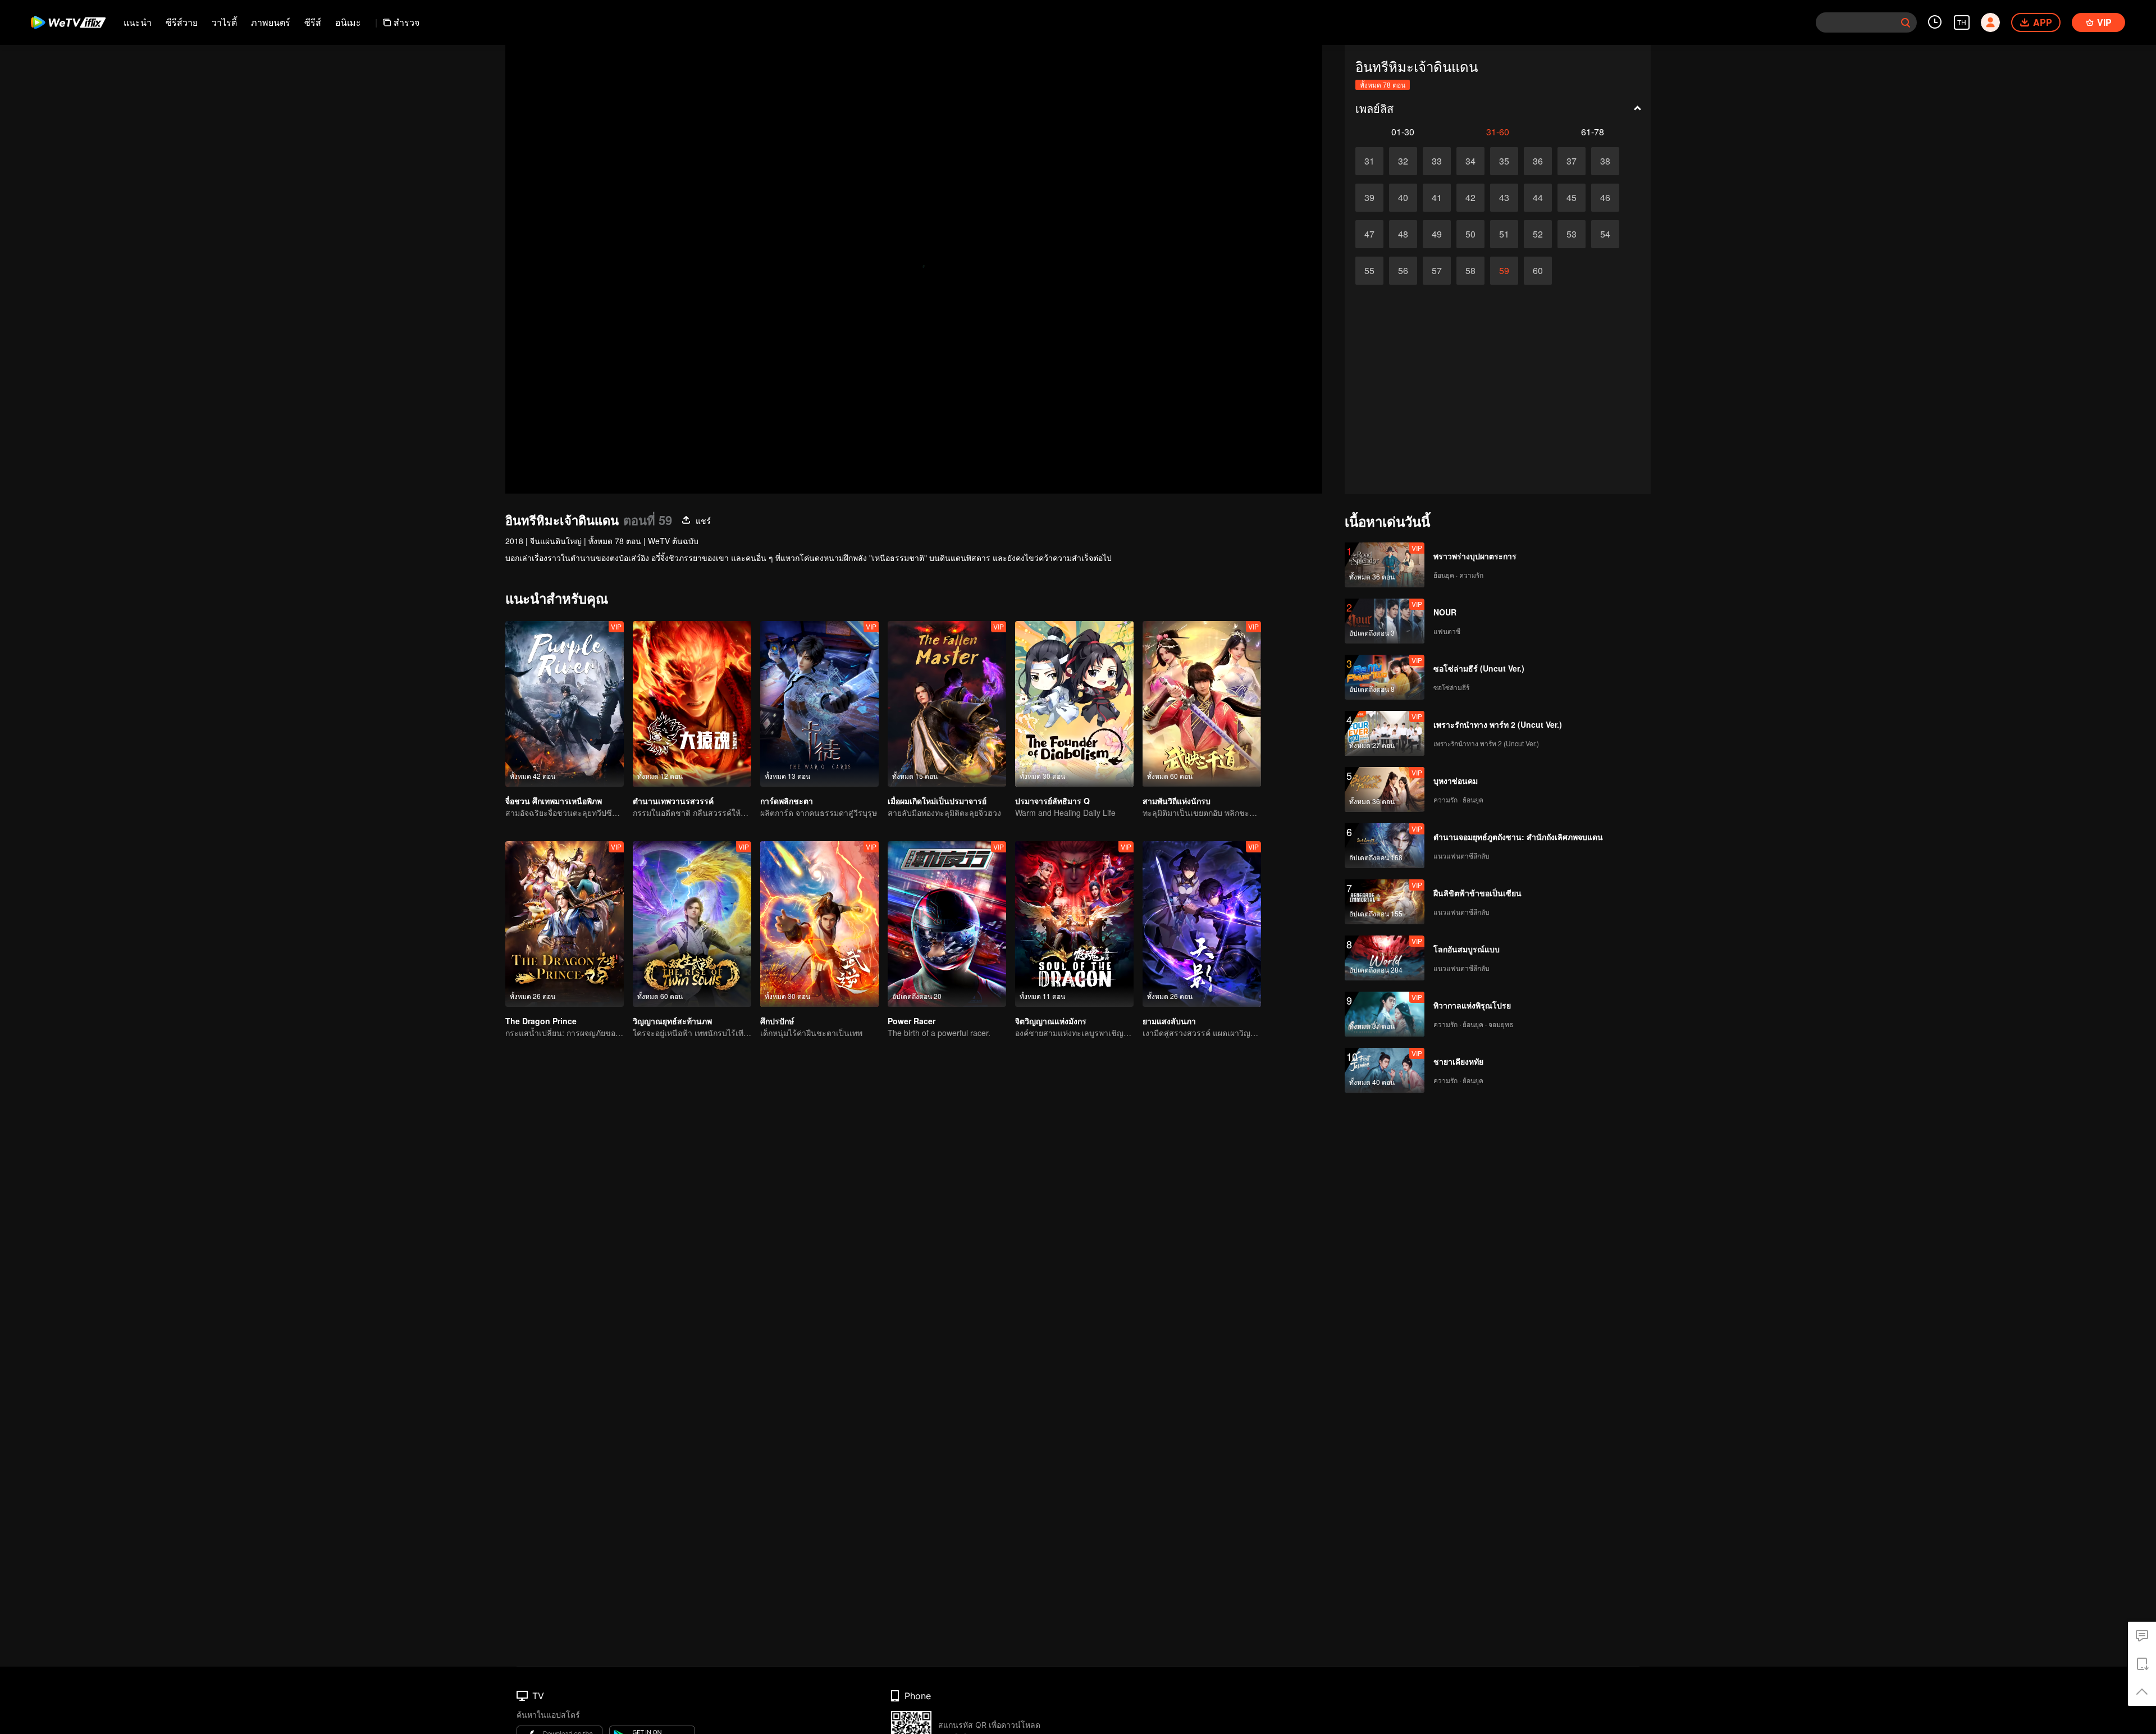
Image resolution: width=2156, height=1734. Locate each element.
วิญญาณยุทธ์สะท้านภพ (672, 1021)
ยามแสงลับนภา (1169, 1021)
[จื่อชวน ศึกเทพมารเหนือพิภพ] (565, 704)
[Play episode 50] (1470, 234)
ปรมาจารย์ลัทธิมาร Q (1052, 801)
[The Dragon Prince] (565, 924)
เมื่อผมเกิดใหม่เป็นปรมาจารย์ (937, 801)
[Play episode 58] (1470, 271)
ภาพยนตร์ (271, 22)
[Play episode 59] (1504, 271)
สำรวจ (406, 22)
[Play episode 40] (1403, 198)
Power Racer (912, 1021)
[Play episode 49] (1437, 234)
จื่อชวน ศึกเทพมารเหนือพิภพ (554, 801)
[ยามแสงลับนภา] (1202, 924)
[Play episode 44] (1538, 198)
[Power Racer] (947, 924)
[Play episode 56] (1403, 271)
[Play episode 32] (1403, 161)
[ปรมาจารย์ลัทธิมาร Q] (1074, 704)
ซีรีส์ (313, 22)
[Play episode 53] (1572, 234)
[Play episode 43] (1504, 198)
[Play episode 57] (1437, 271)
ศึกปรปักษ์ (777, 1021)
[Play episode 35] (1504, 161)
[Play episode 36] (1538, 161)
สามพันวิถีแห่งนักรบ (1177, 801)
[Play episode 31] (1369, 161)
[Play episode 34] (1470, 161)
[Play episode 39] (1369, 198)
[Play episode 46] (1605, 198)
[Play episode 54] (1605, 234)
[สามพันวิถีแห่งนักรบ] (1202, 704)
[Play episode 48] (1403, 234)
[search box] (1906, 22)
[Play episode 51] (1504, 234)
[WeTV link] (69, 22)
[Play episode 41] (1437, 198)
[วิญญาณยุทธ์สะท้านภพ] (692, 924)
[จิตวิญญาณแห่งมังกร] (1074, 924)
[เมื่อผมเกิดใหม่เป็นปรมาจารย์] (947, 704)
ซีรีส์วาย (182, 22)
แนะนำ (138, 22)
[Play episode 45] (1572, 198)
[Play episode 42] (1470, 198)
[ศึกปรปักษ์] (819, 924)
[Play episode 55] (1369, 271)
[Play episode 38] (1605, 161)
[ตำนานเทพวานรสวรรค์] (692, 704)
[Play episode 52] (1538, 234)
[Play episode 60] (1538, 271)
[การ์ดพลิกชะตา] (819, 704)
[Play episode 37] (1572, 161)
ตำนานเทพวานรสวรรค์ (673, 801)
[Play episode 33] (1437, 161)
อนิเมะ (348, 22)
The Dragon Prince (541, 1021)
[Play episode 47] (1369, 234)
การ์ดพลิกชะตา (787, 801)
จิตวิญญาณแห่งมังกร (1051, 1021)
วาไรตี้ (224, 22)
